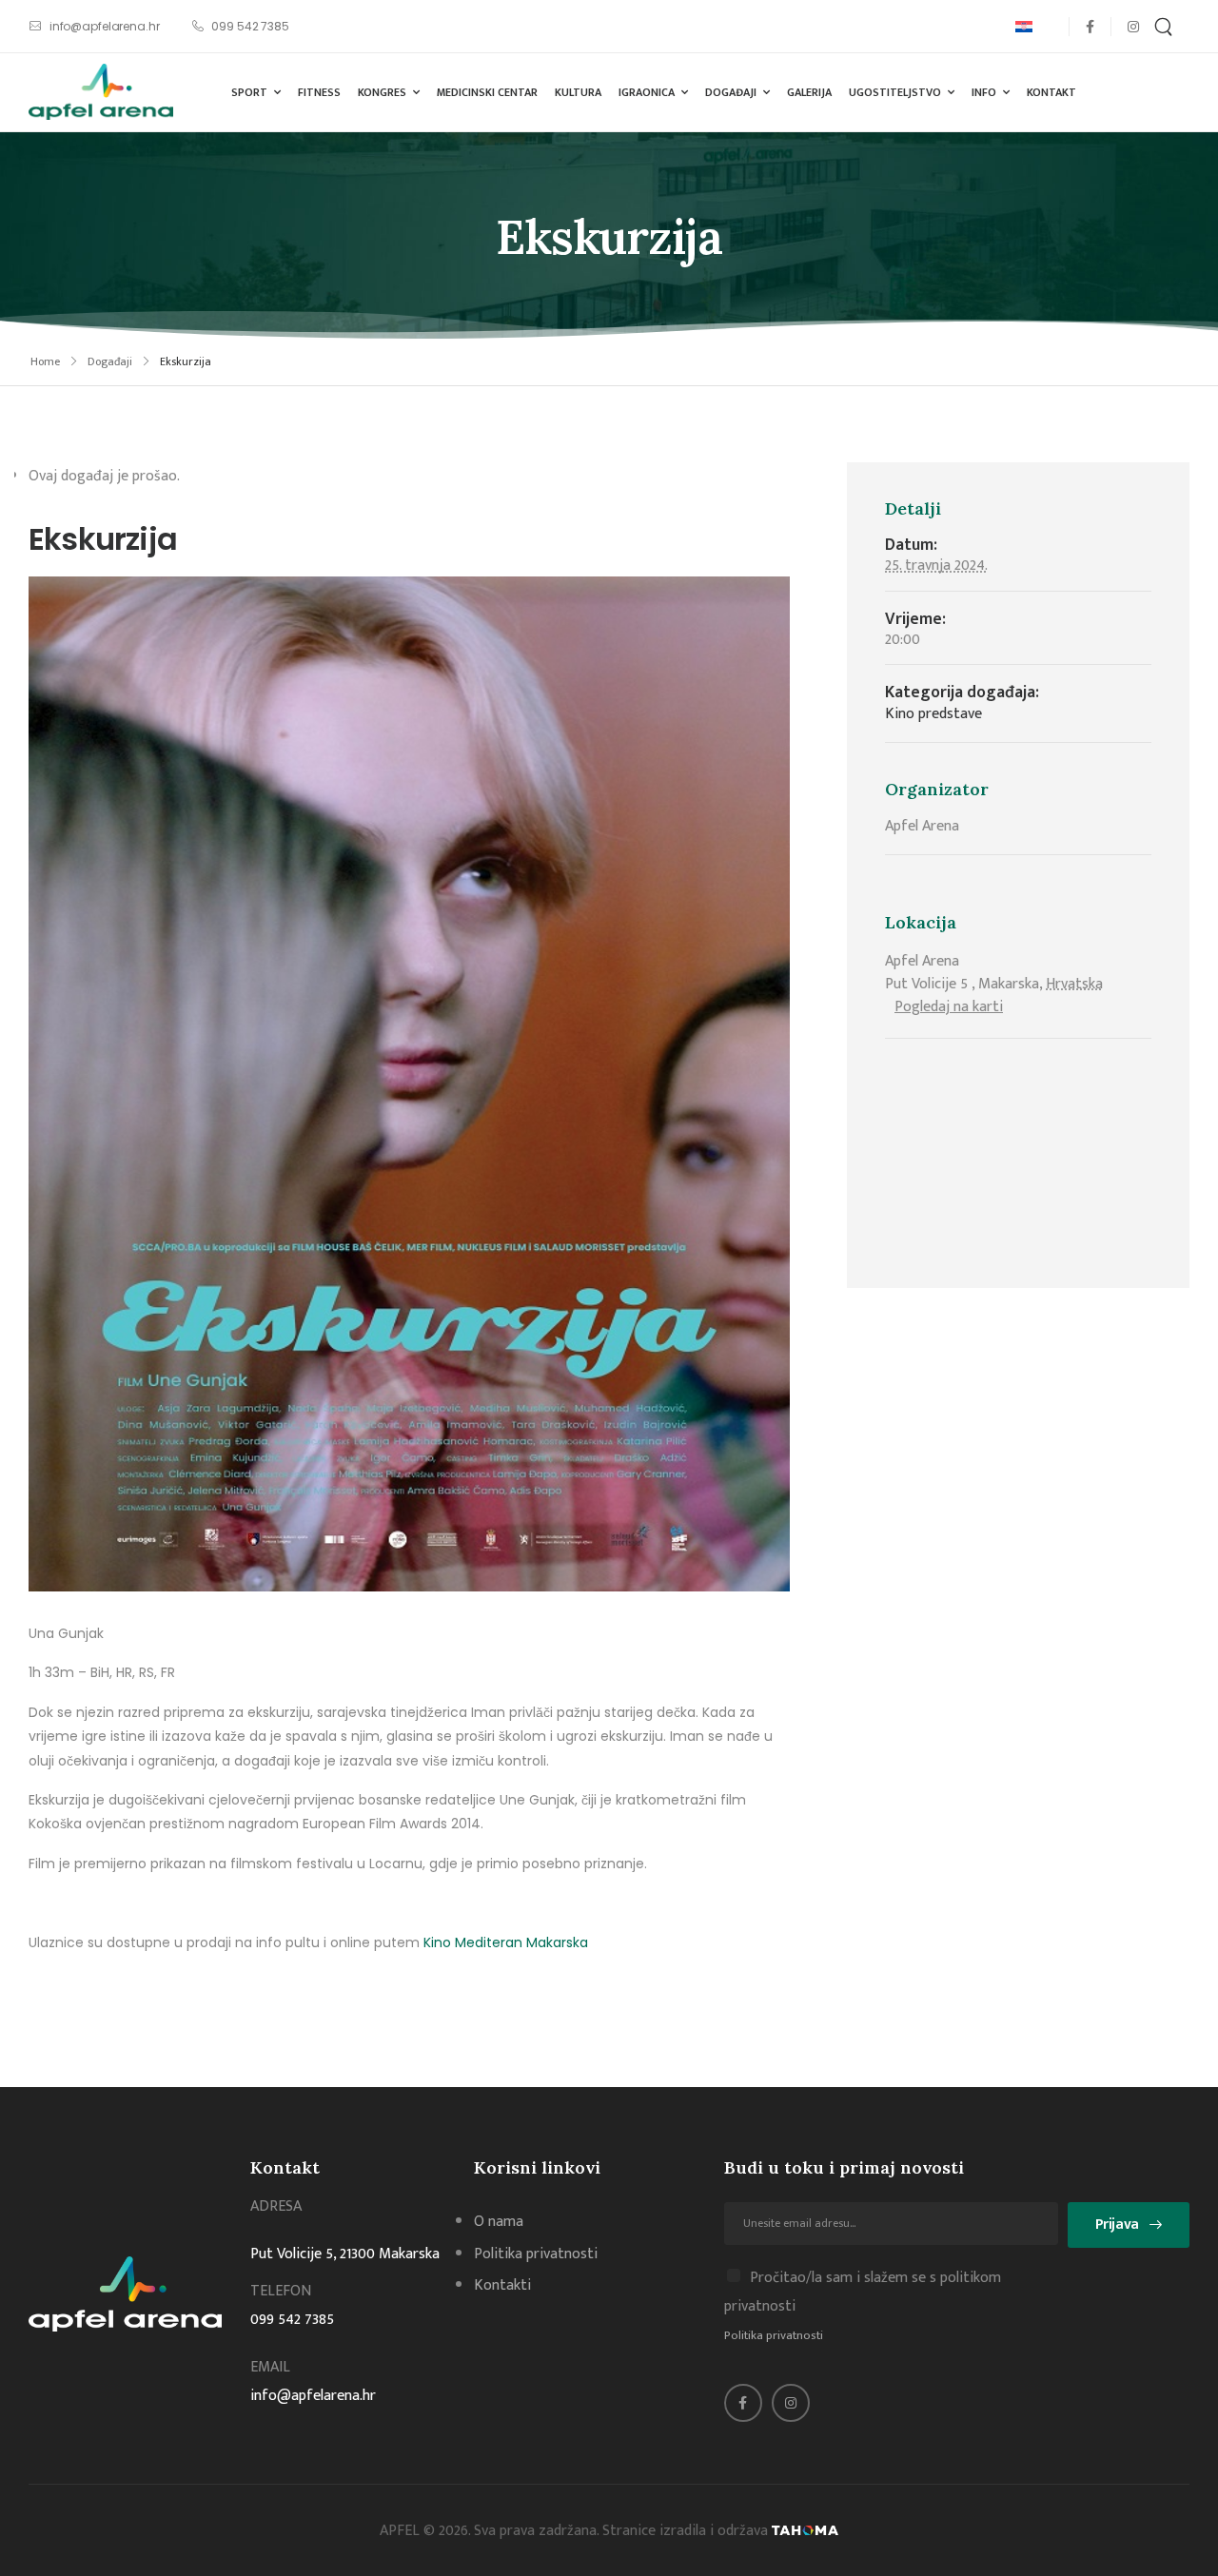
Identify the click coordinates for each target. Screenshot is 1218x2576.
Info (984, 92)
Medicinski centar (487, 92)
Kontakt (1051, 92)
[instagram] (1133, 26)
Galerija (809, 92)
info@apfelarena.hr (313, 2396)
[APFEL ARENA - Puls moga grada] (101, 92)
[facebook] (1090, 26)
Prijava (1117, 2225)
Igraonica (647, 92)
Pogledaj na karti (949, 1007)
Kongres (382, 92)
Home (45, 361)
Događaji (731, 92)
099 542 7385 (292, 2320)
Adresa (276, 2206)
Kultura (578, 92)
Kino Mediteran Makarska (506, 1942)
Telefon (281, 2291)
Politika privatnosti (774, 2335)
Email (270, 2367)
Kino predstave (933, 714)
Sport (249, 92)
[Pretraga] (1166, 26)
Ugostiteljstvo (895, 92)
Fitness (319, 92)
